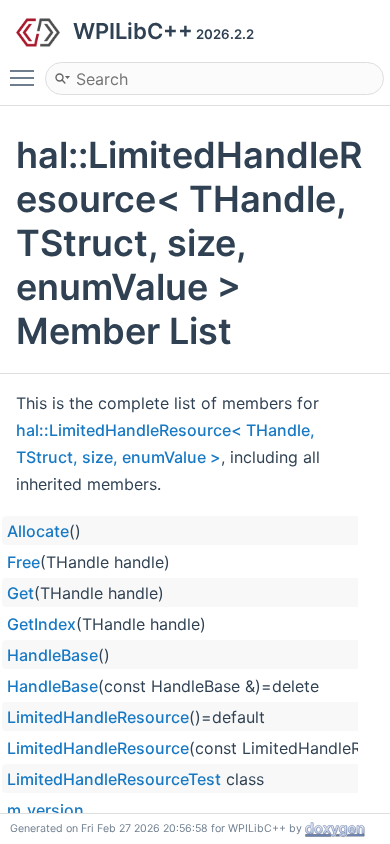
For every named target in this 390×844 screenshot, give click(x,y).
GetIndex (41, 624)
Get (20, 593)
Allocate (38, 531)
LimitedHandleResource (98, 717)
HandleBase (52, 655)
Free (23, 562)
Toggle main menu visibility (26, 77)
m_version (45, 810)
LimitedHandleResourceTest (114, 779)
